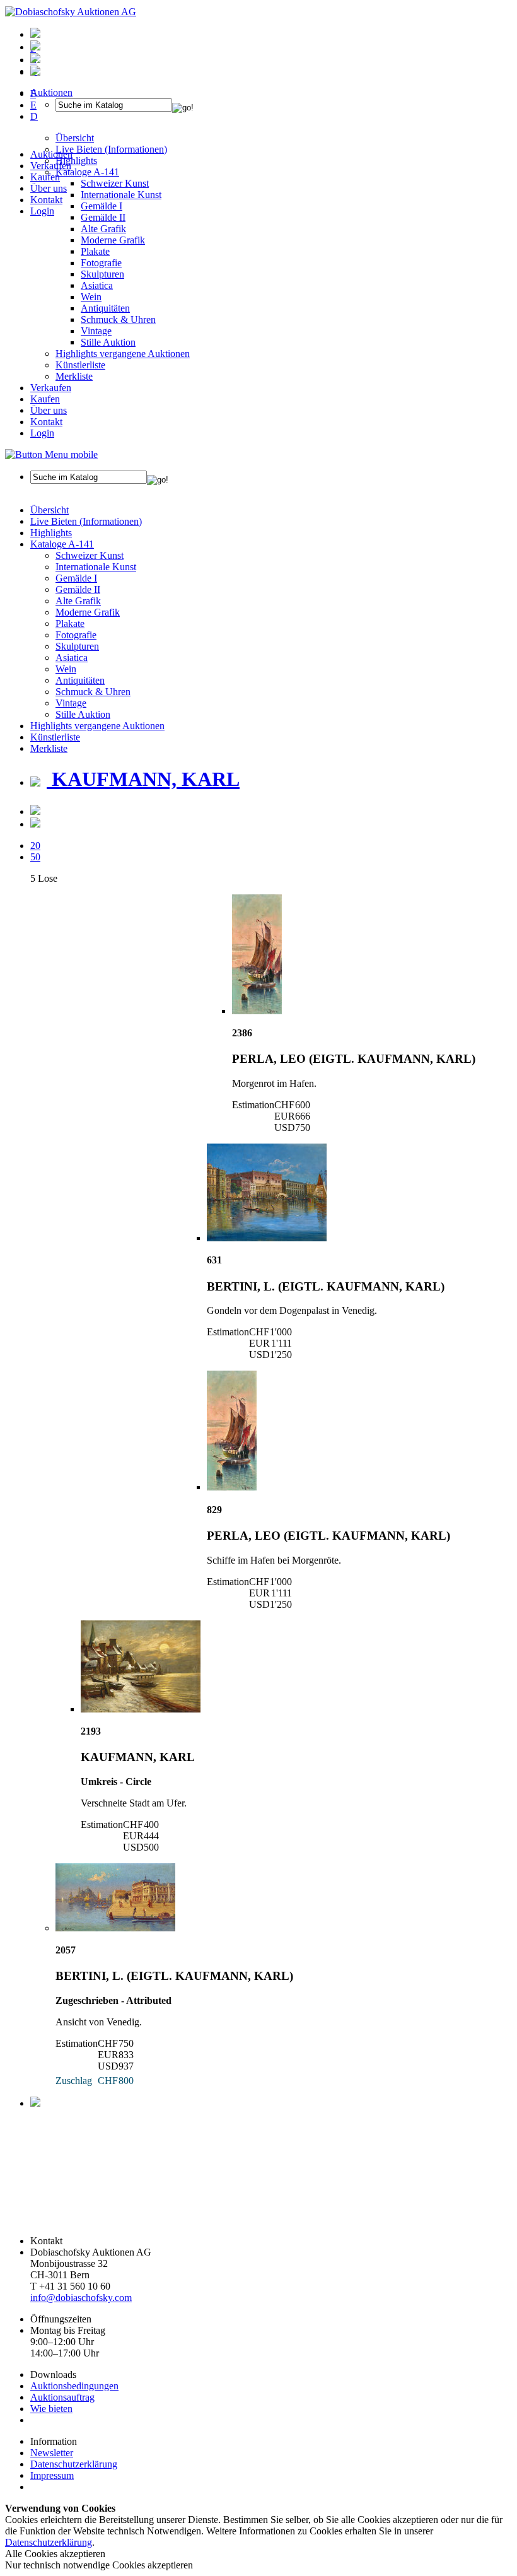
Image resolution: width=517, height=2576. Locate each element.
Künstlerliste (80, 365)
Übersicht (49, 510)
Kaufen (45, 177)
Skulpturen (102, 274)
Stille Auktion (108, 342)
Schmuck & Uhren (118, 319)
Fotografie (101, 263)
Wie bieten (51, 2409)
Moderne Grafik (113, 240)
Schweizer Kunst (90, 555)
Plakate (95, 251)
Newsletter (52, 2453)
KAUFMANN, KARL (143, 779)
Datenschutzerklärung (74, 2464)
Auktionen (51, 154)
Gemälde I (76, 578)
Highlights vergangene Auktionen (123, 354)
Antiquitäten (105, 308)
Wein (91, 297)
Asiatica (97, 285)
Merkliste (74, 376)
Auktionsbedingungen (74, 2386)
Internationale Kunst (96, 567)
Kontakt (46, 200)
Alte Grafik (103, 229)
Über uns (49, 188)
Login (42, 211)
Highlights (51, 533)
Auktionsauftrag (62, 2397)
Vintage (96, 331)
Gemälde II (103, 217)
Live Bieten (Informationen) (86, 521)
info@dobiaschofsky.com (81, 2298)
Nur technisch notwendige (99, 2565)
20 (35, 846)
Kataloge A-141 (62, 544)
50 (35, 857)
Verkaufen (51, 166)
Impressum (52, 2475)
